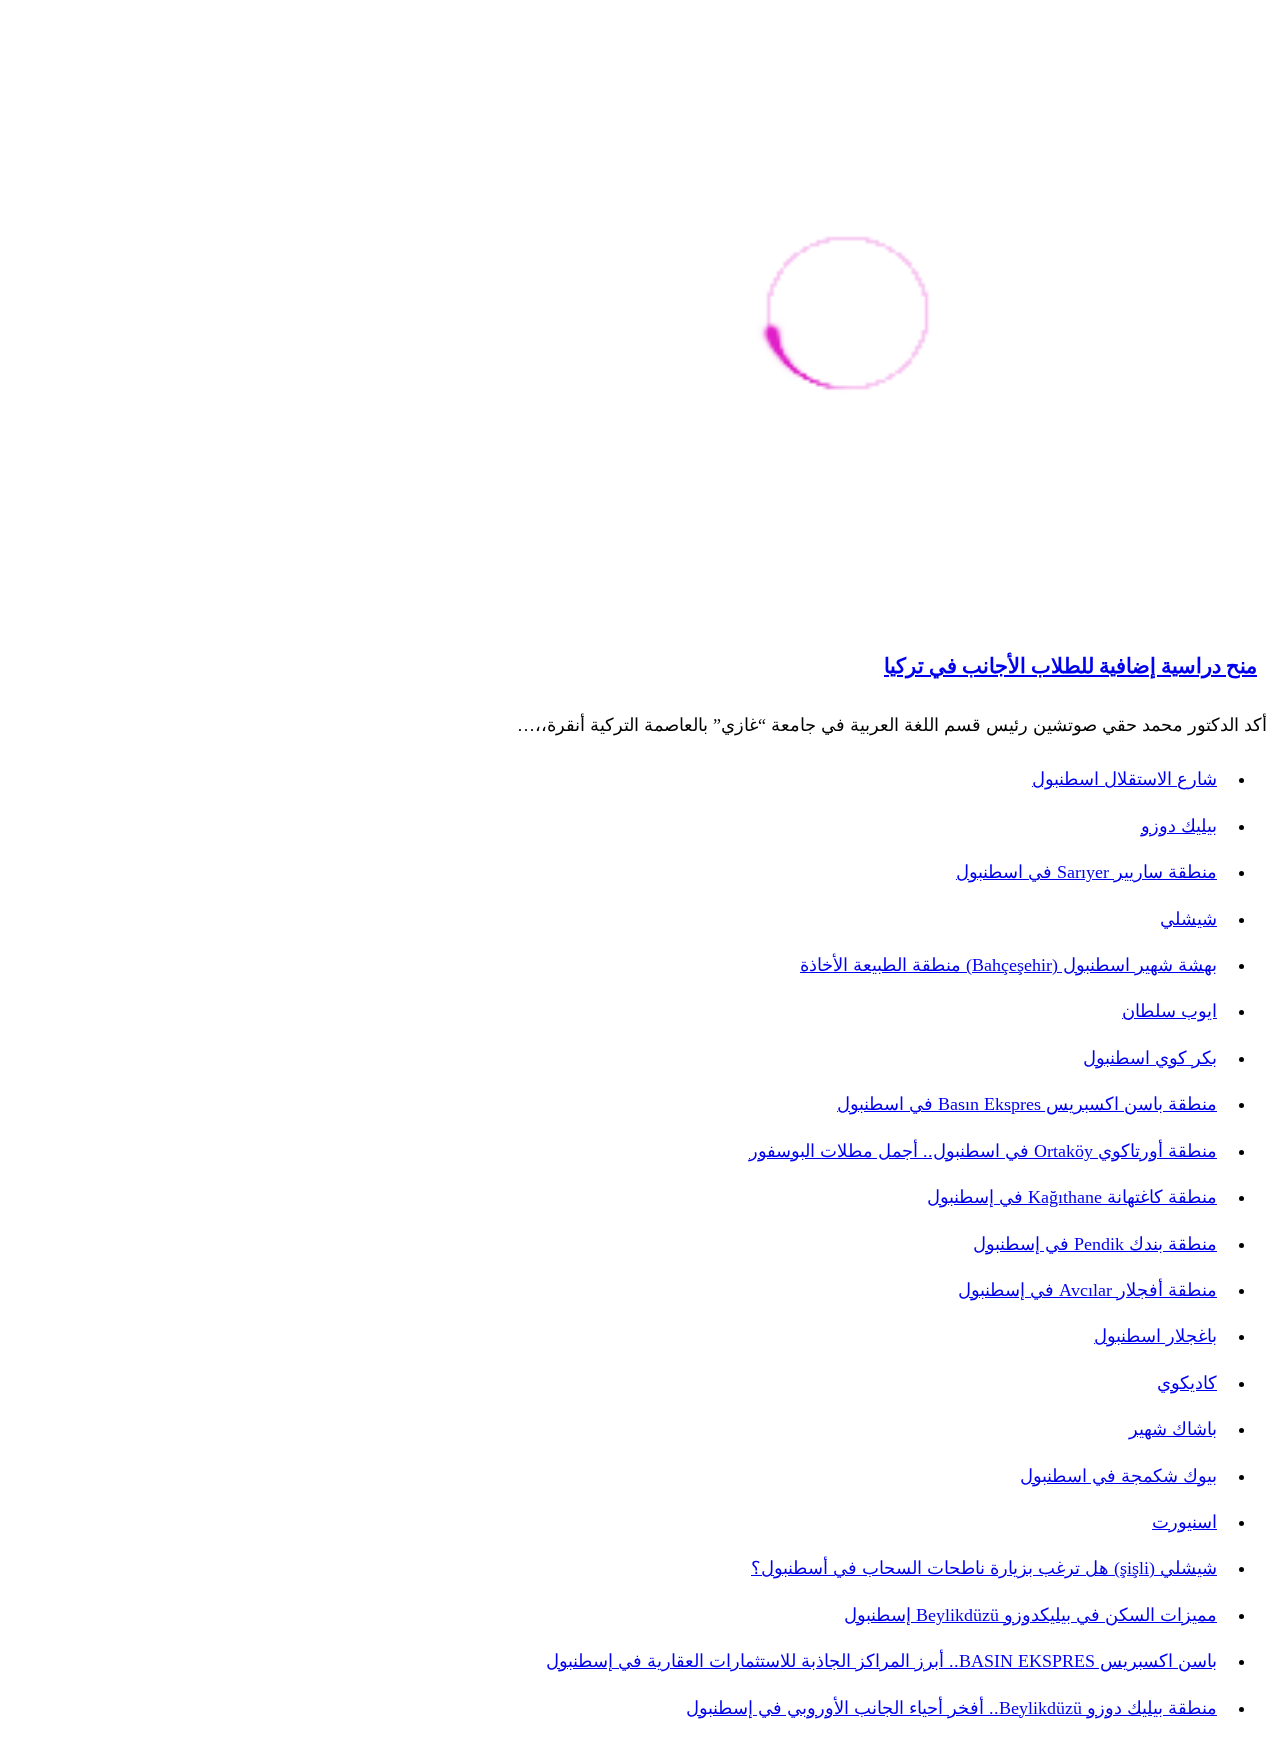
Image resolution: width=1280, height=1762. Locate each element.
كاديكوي (1187, 1383)
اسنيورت (1184, 1522)
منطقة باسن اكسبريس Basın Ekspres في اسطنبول (1027, 1104)
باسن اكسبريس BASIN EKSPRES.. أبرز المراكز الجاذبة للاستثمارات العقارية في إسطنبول (881, 1661)
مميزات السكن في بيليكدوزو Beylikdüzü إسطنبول (1030, 1615)
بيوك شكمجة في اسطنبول (1118, 1476)
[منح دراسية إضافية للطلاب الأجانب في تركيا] (847, 316)
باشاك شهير (1173, 1429)
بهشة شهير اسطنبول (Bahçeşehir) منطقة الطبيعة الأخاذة (1008, 965)
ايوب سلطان (1169, 1011)
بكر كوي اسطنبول (1150, 1058)
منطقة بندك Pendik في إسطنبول (1095, 1244)
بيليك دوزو (1179, 826)
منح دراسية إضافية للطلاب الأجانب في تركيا (1070, 666)
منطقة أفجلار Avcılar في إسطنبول (1087, 1290)
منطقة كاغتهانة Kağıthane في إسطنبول (1072, 1197)
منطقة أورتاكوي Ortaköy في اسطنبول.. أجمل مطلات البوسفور (983, 1151)
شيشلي (1188, 919)
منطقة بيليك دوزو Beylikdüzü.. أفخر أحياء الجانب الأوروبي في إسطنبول (951, 1708)
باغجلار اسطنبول (1155, 1336)
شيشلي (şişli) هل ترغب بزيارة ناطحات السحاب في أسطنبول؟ (984, 1568)
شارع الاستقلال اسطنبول (1124, 779)
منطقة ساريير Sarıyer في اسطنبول (1086, 872)
